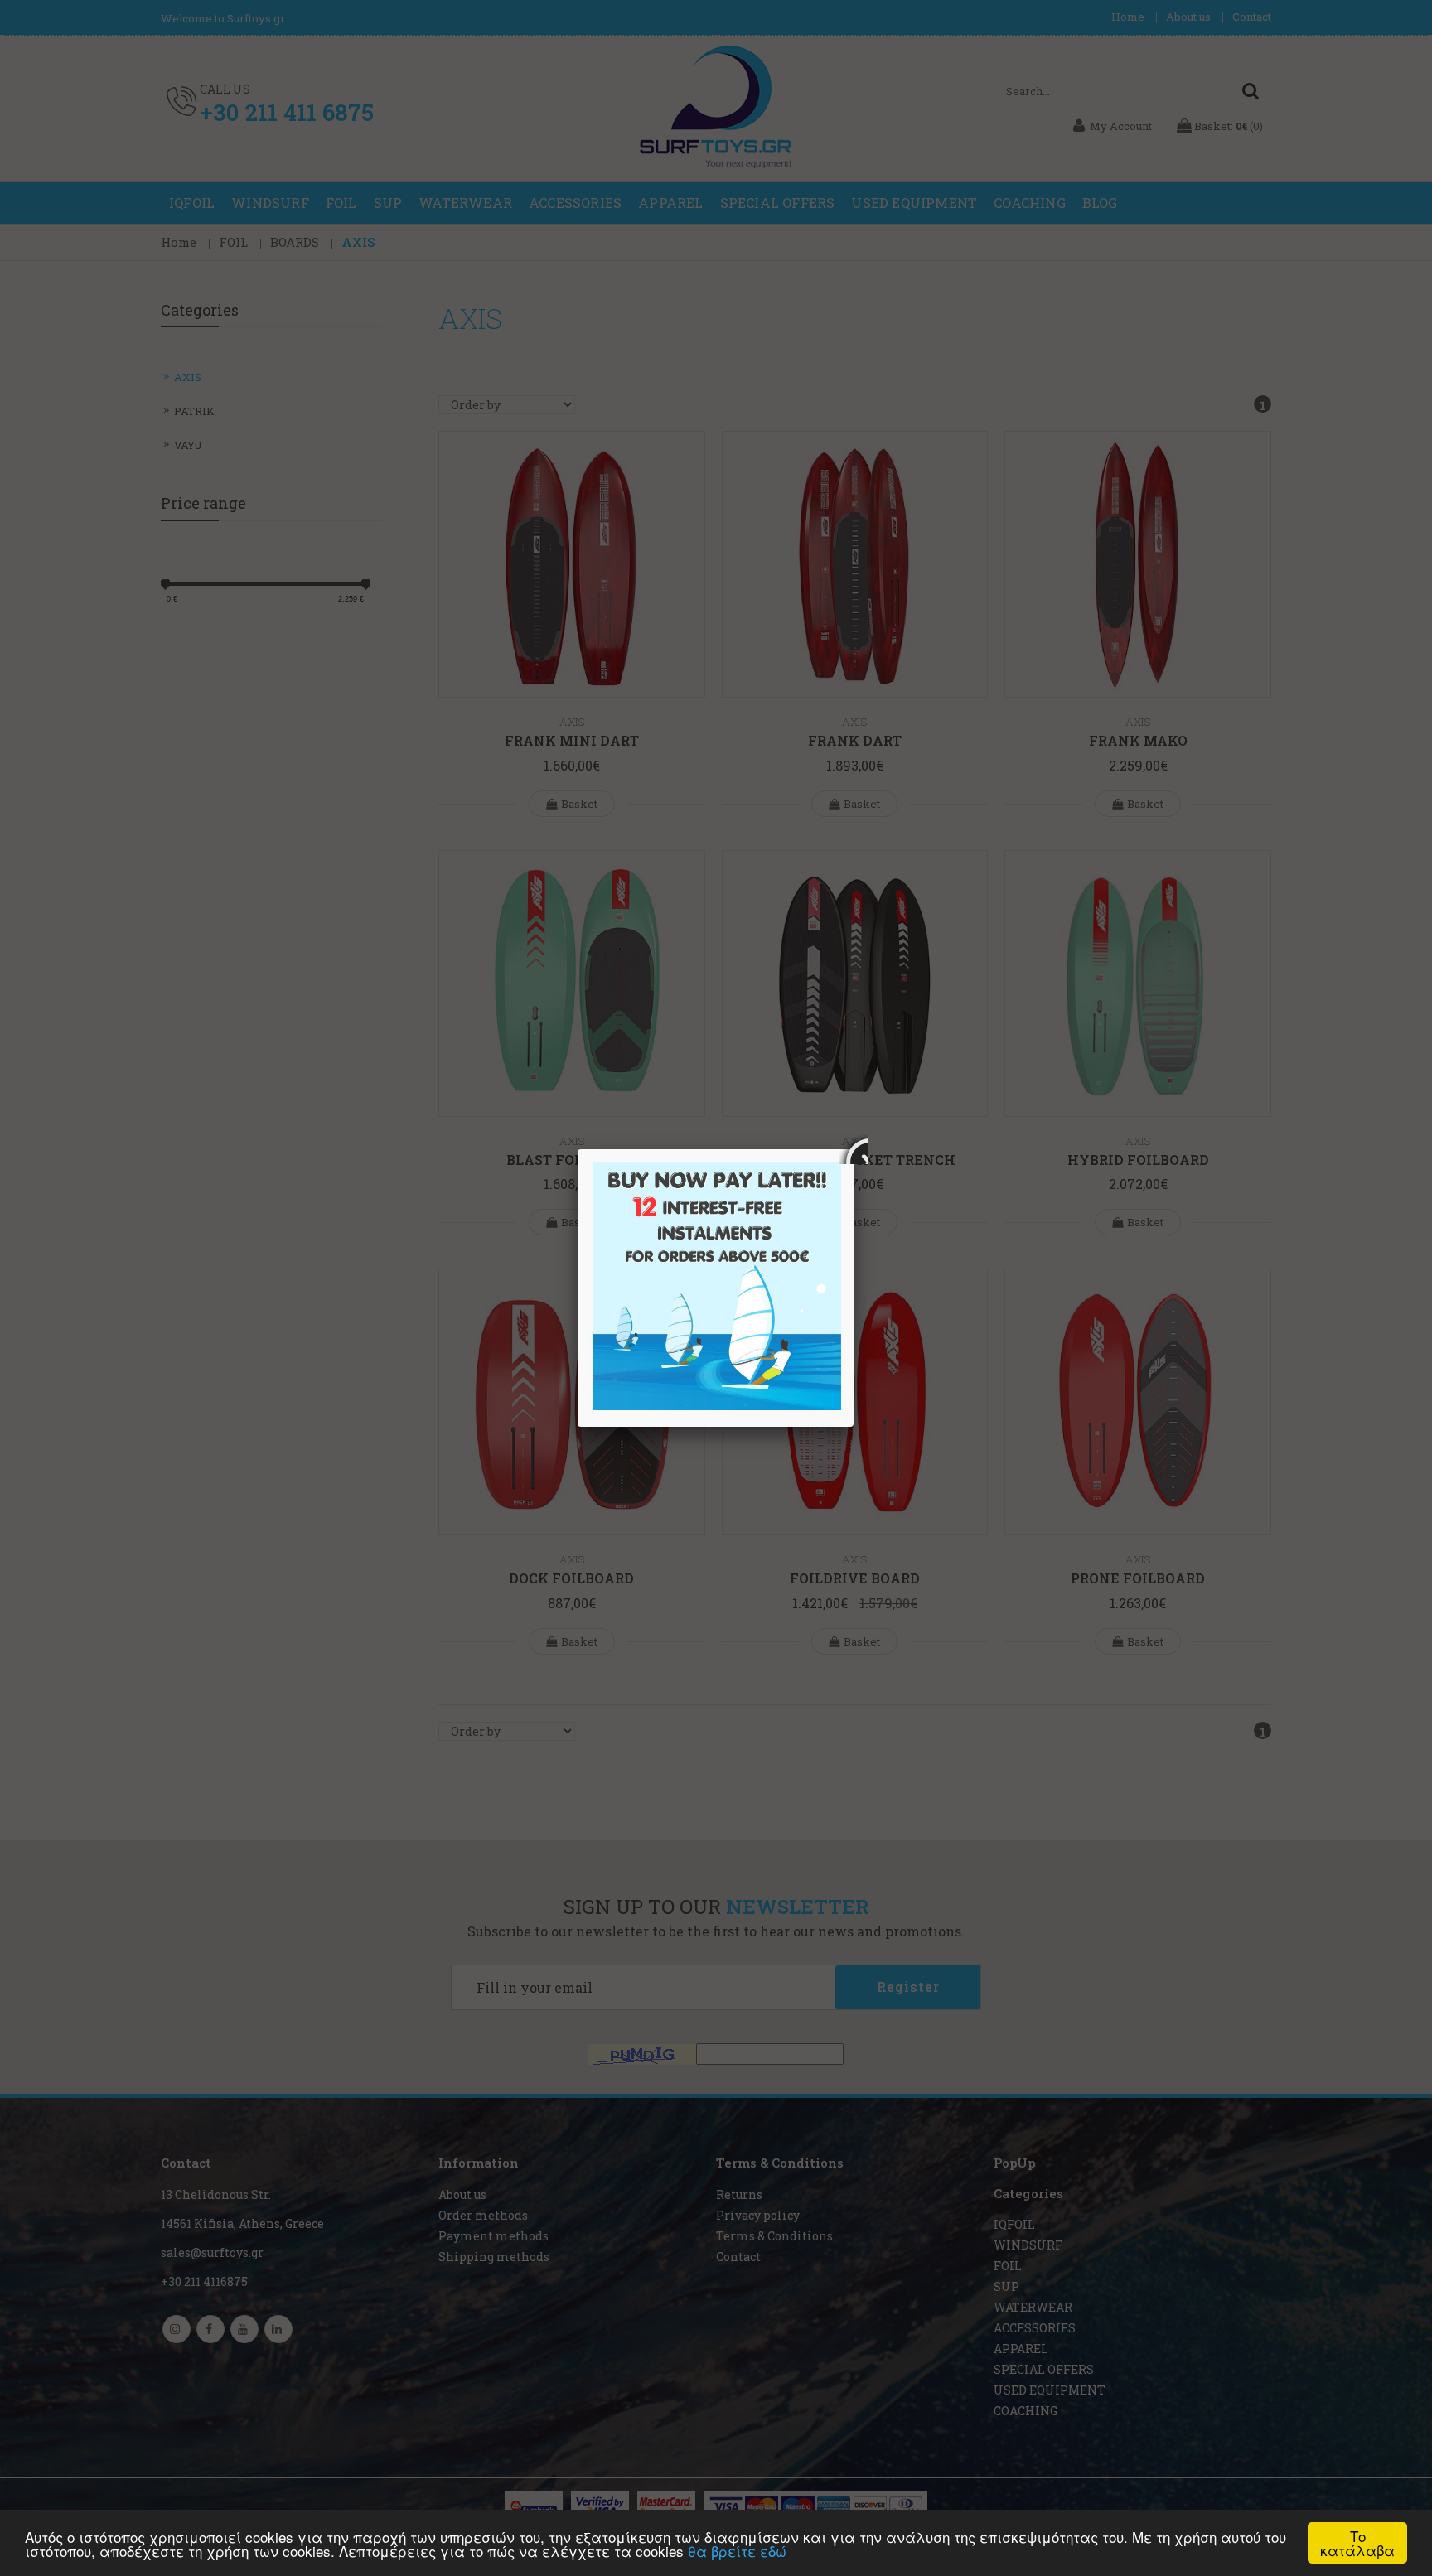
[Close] (854, 1149)
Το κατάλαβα (1357, 2543)
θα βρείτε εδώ (737, 2551)
